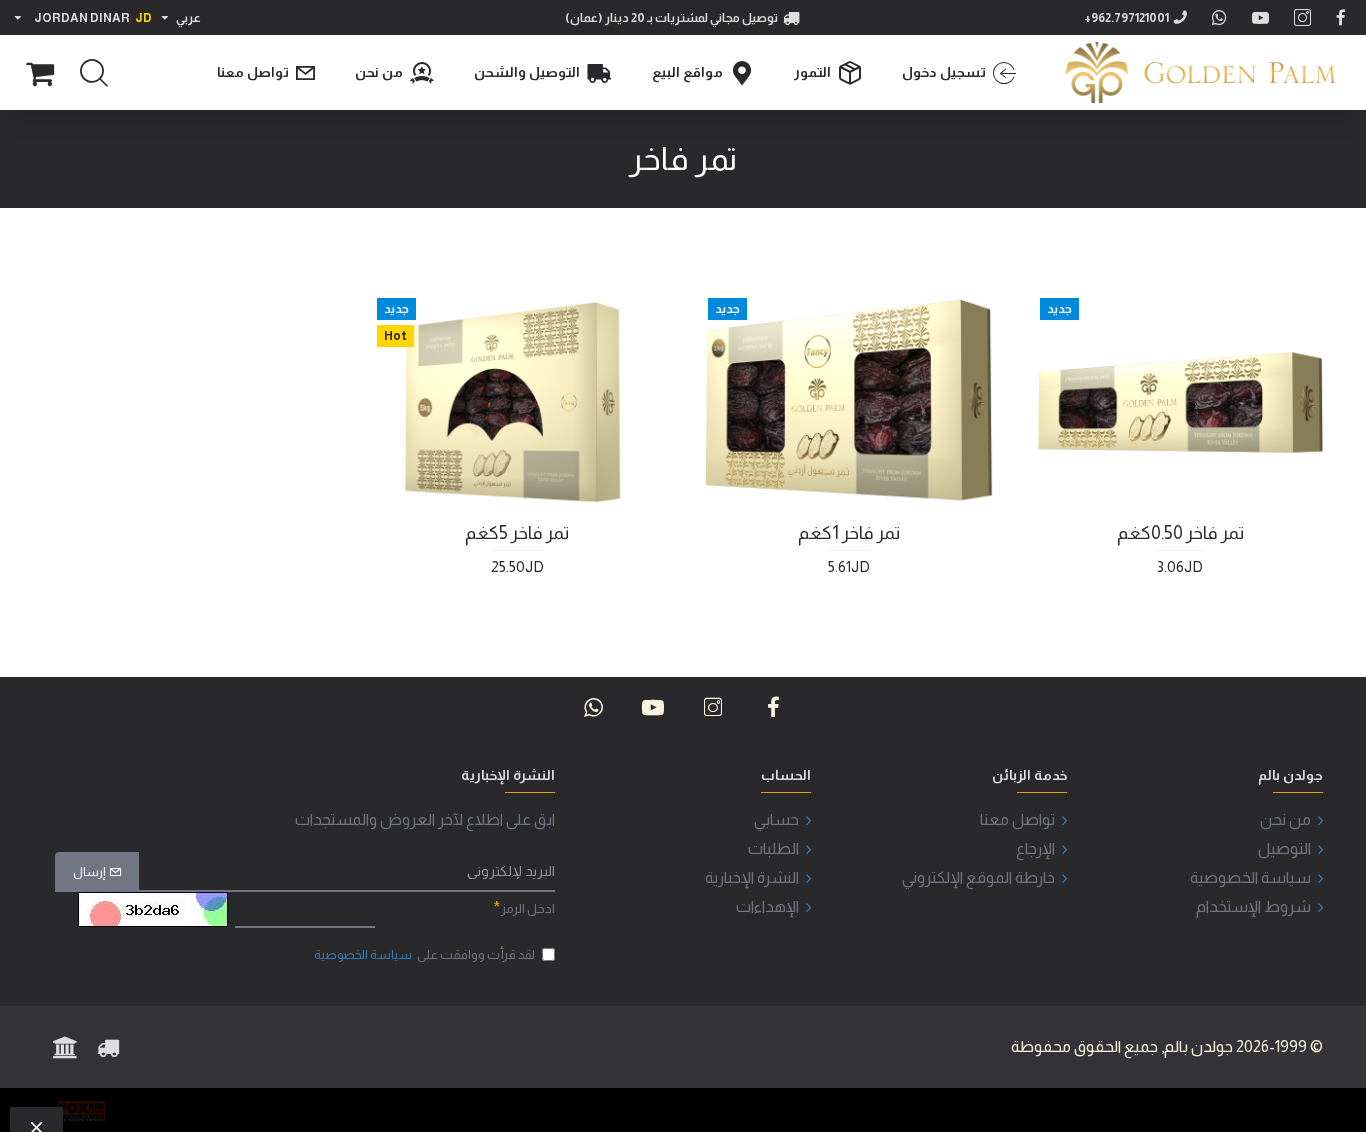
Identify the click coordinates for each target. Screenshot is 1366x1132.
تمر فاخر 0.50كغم (1180, 533)
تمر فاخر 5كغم (517, 533)
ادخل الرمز (528, 908)
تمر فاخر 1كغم (849, 533)
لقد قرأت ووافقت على (424, 954)
